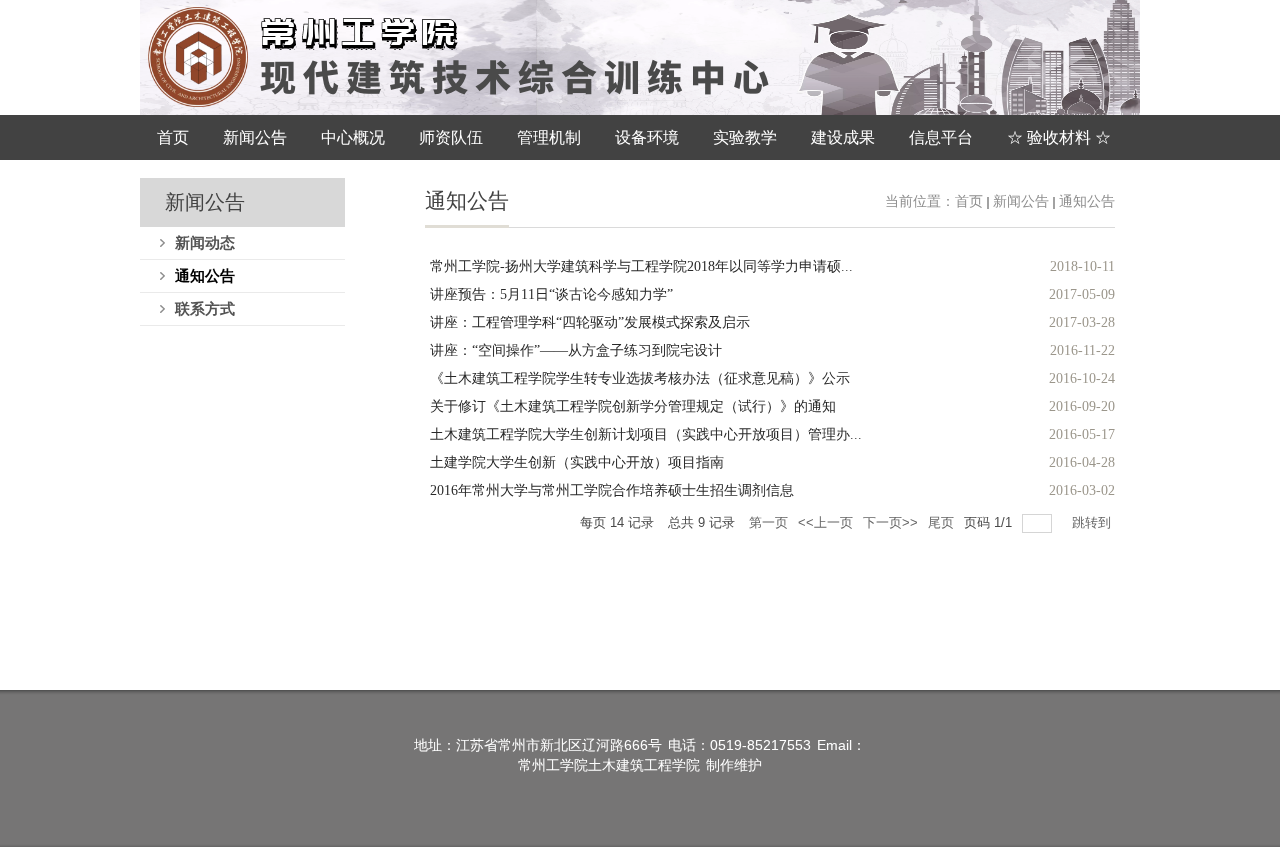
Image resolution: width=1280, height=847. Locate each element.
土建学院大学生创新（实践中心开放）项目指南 (577, 462)
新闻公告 (1021, 201)
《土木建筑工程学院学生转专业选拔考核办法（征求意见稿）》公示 (640, 378)
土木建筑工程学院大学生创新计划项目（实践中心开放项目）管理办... (646, 434)
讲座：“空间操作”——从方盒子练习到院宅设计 (576, 350)
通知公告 (1087, 201)
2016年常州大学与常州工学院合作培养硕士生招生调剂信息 (612, 490)
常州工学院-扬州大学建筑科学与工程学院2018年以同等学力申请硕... (641, 266)
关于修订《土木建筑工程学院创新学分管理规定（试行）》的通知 (633, 406)
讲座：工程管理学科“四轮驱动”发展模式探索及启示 (590, 322)
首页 (969, 201)
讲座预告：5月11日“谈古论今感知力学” (551, 294)
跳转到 (1093, 522)
